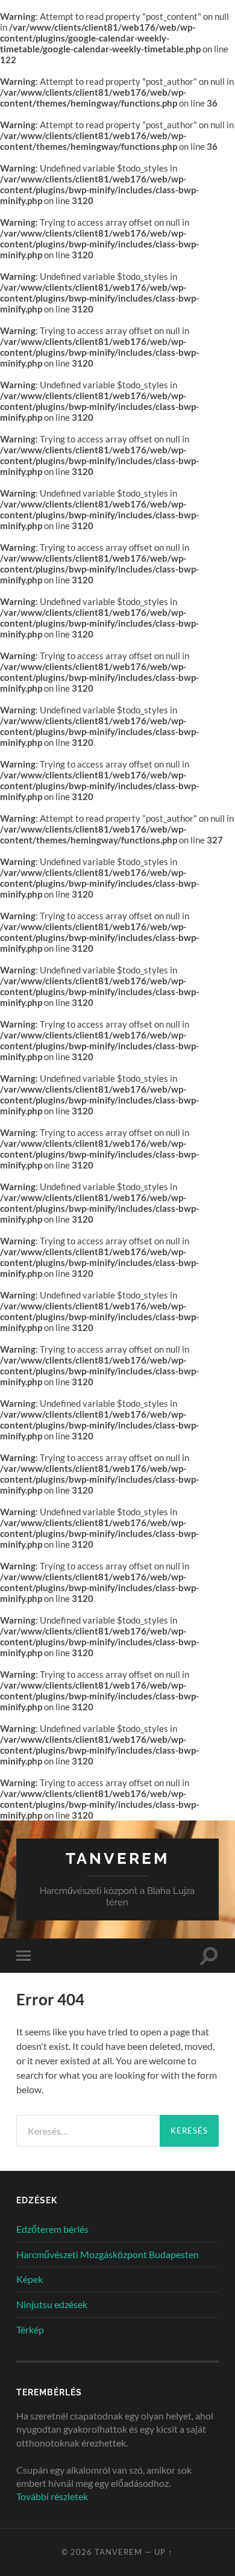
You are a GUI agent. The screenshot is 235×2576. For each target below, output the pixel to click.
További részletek (52, 2496)
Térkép (30, 2329)
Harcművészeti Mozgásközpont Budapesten (108, 2254)
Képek (30, 2279)
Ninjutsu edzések (52, 2304)
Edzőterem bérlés (52, 2229)
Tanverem (117, 1858)
